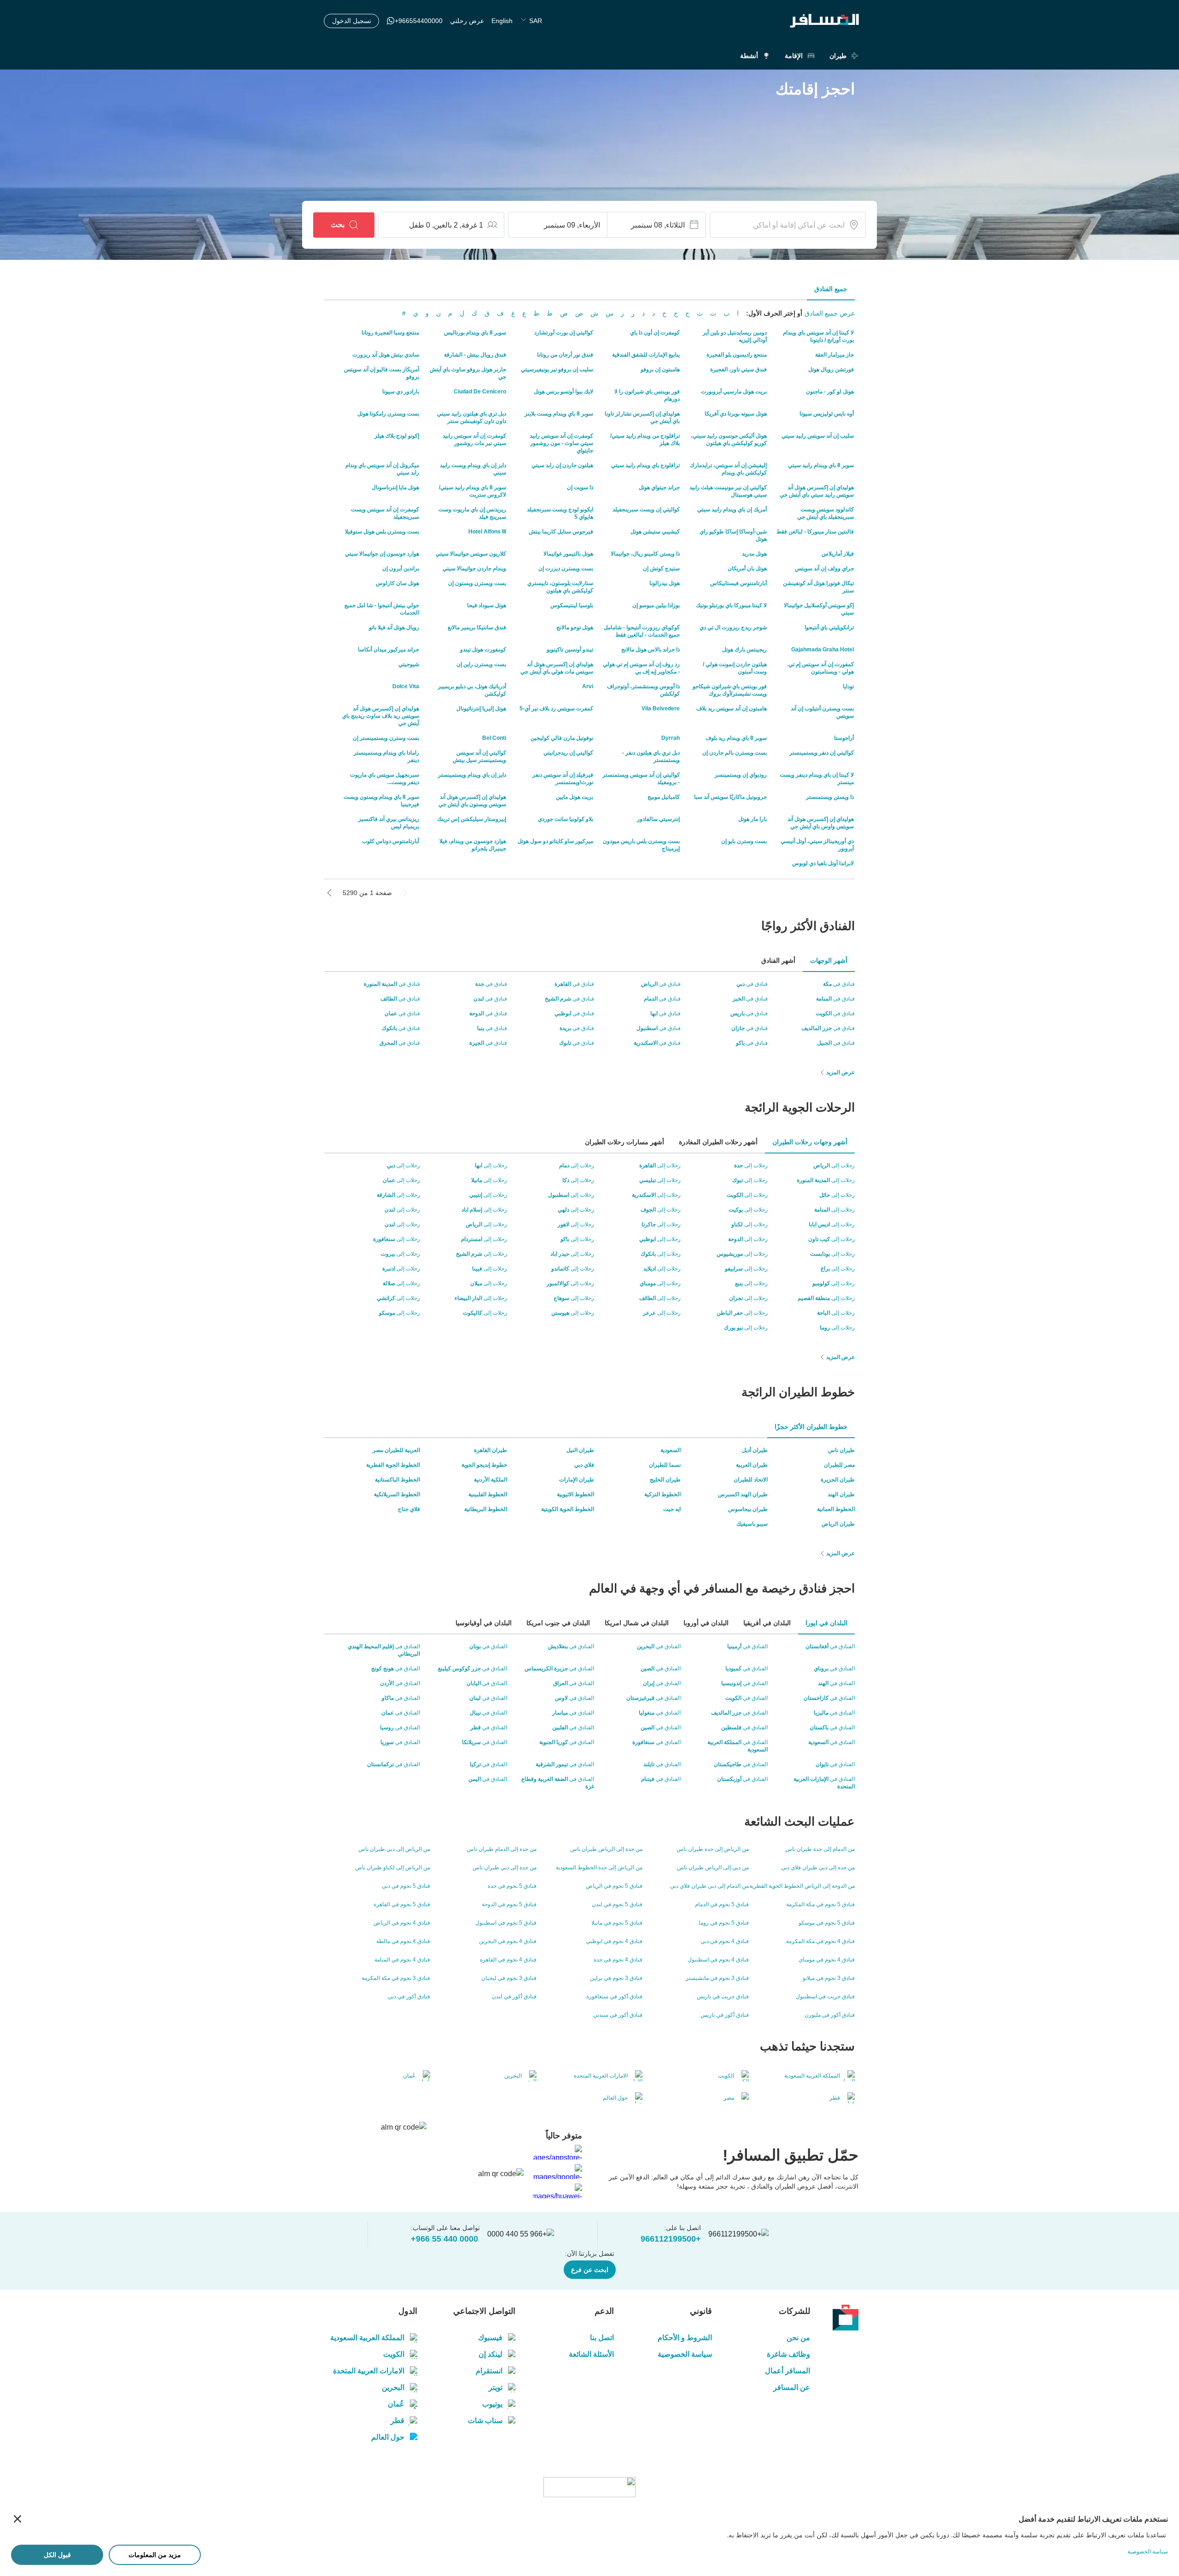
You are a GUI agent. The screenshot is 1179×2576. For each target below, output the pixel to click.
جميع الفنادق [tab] (831, 289)
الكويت (394, 2354)
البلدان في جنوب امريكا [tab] (558, 1623)
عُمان (396, 2404)
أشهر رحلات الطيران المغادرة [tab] (718, 1142)
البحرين (393, 2387)
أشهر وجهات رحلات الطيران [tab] (810, 1142)
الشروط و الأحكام (685, 2338)
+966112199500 (671, 2239)
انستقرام (489, 2371)
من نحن (798, 2338)
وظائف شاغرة (788, 2354)
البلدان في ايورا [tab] (826, 1623)
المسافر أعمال (788, 2371)
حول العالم (388, 2437)
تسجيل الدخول (352, 21)
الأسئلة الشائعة (591, 2354)
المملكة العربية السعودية (367, 2338)
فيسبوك (490, 2338)
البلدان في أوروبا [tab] (706, 1623)
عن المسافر (792, 2387)
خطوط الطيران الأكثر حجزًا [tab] (811, 1427)
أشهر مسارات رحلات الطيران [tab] (625, 1142)
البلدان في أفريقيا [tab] (767, 1623)
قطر (397, 2421)
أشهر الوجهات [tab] (829, 960)
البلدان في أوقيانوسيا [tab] (484, 1623)
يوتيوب (492, 2404)
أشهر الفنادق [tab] (778, 960)
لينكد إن (490, 2354)
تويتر (496, 2387)
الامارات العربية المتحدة (369, 2371)
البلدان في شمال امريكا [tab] (637, 1623)
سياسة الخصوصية (685, 2354)
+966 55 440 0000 (444, 2239)
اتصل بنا (602, 2338)
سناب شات (485, 2421)
